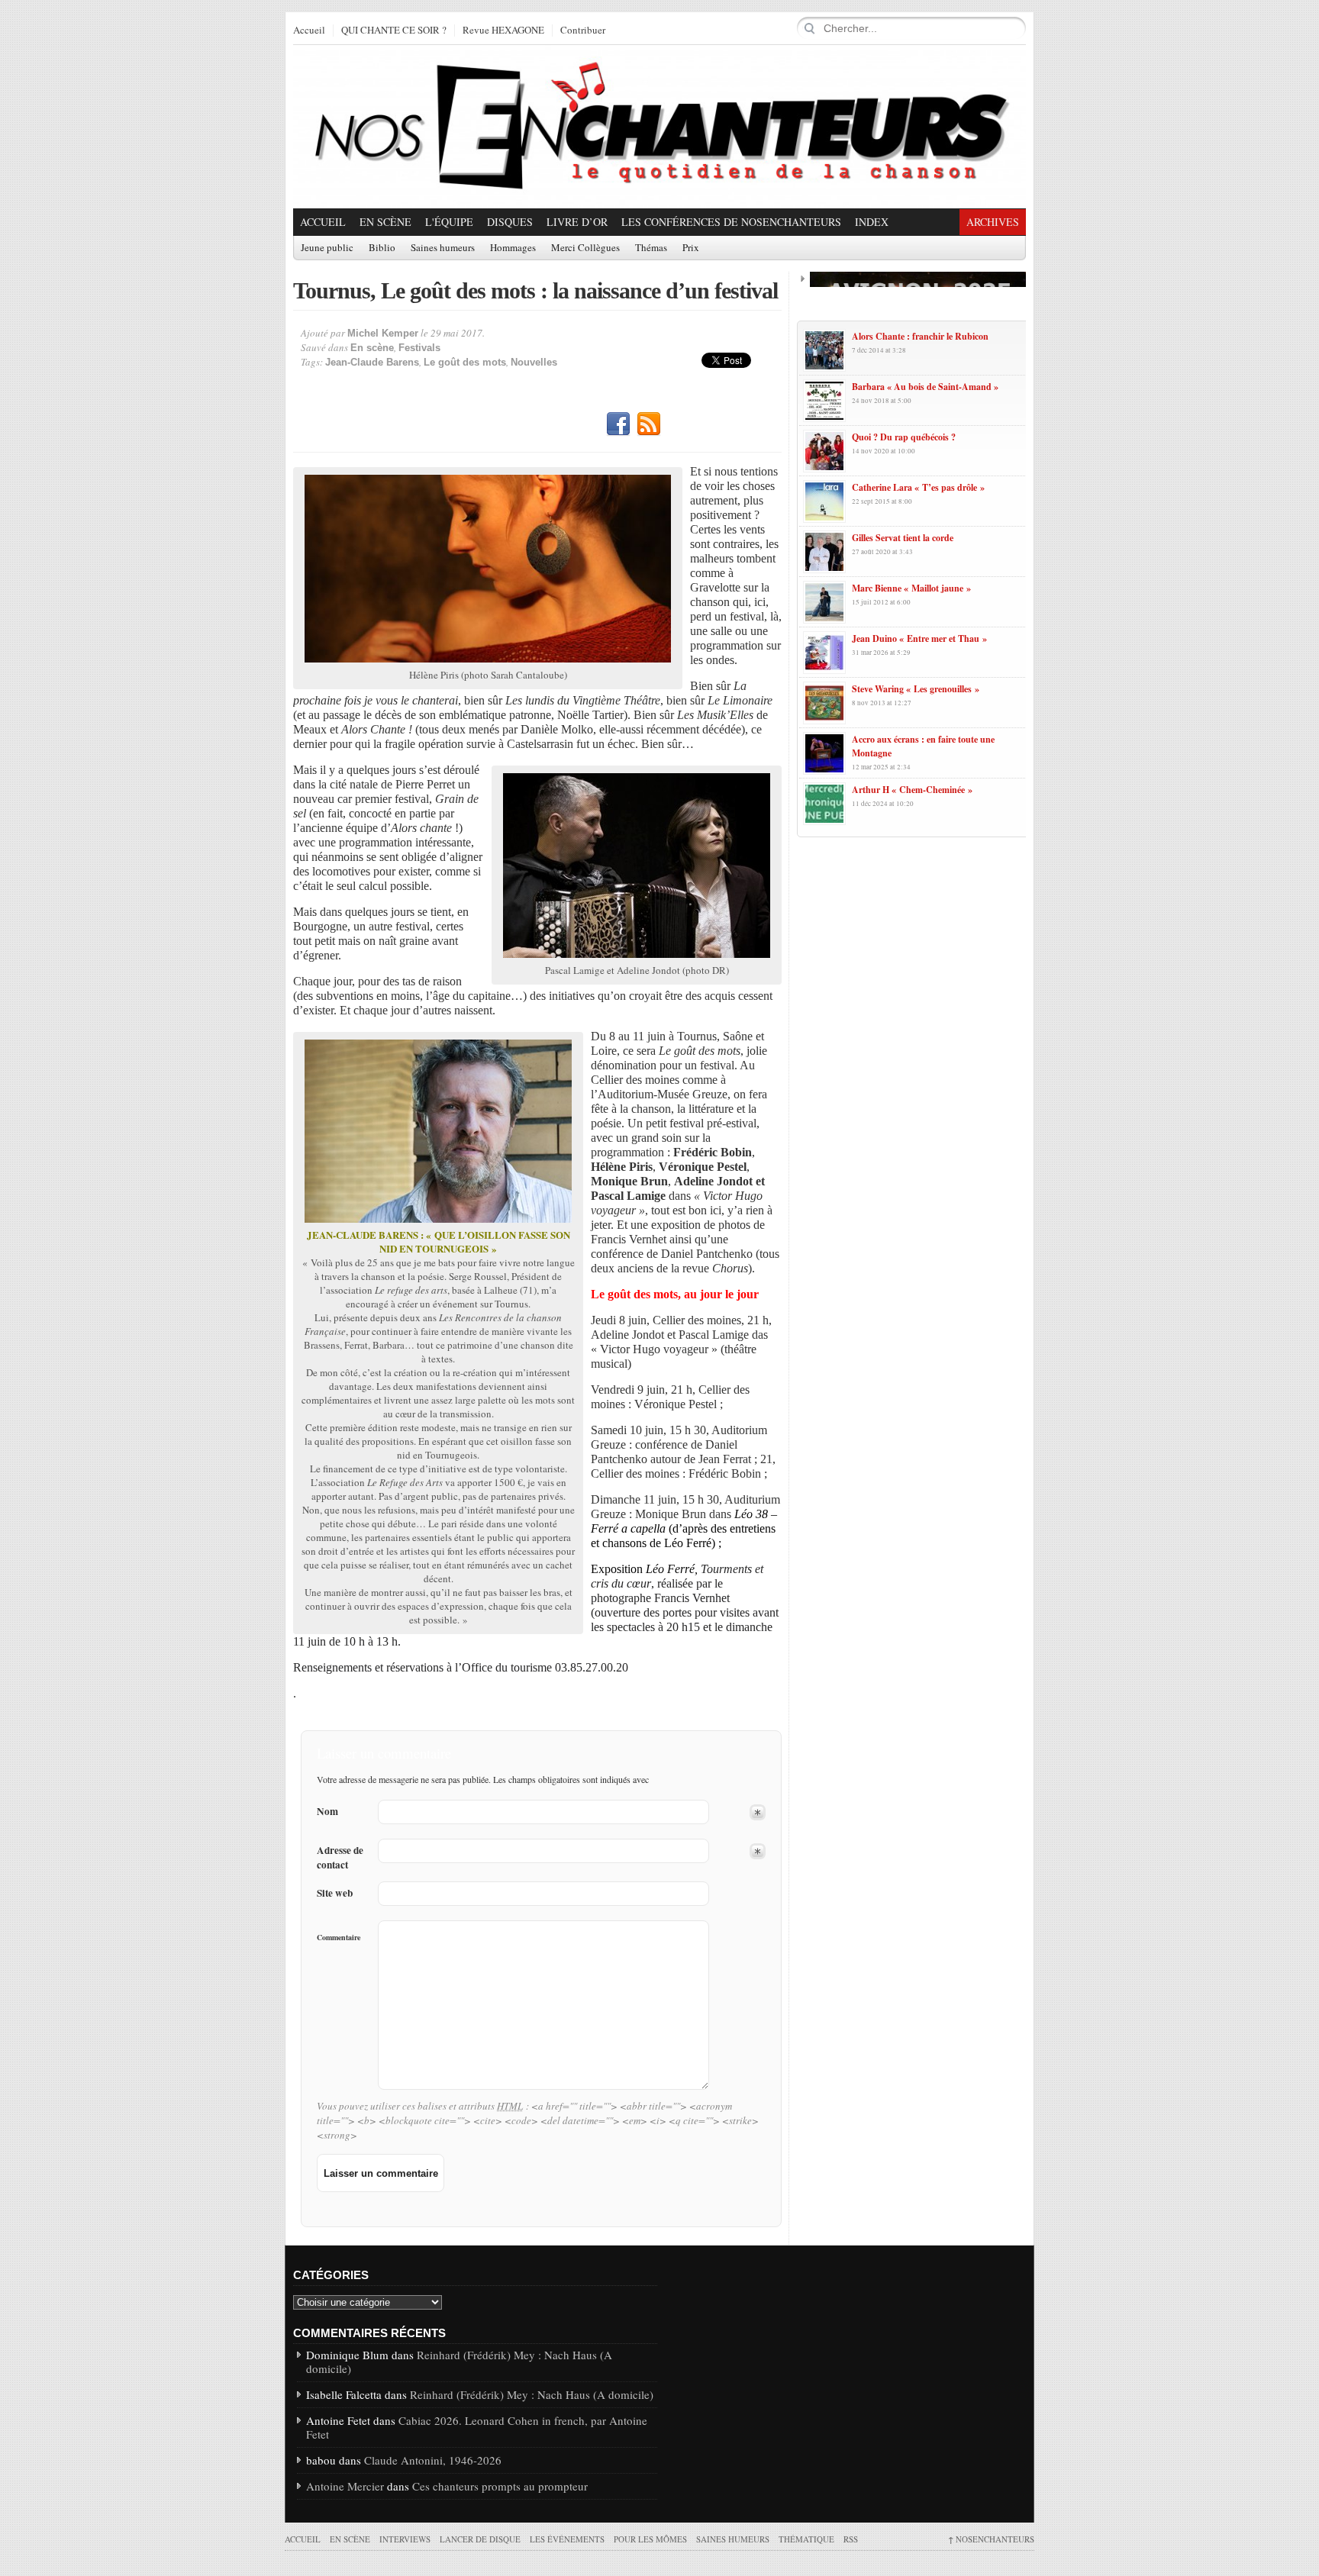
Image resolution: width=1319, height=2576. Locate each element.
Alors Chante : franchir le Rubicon (920, 336)
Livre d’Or (577, 222)
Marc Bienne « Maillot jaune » (911, 588)
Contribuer (583, 31)
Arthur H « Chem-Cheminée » (912, 790)
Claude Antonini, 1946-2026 (433, 2460)
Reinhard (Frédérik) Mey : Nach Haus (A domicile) (459, 2362)
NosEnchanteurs (991, 2539)
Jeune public (327, 248)
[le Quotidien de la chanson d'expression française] (659, 127)
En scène (385, 222)
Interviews (405, 2539)
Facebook (618, 424)
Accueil (309, 31)
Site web (335, 1893)
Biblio (382, 248)
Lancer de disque (480, 2539)
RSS (649, 424)
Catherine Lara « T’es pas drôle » (918, 487)
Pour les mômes (650, 2539)
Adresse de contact (340, 1858)
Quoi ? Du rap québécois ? (904, 437)
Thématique (806, 2539)
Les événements (567, 2539)
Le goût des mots (465, 362)
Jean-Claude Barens (372, 362)
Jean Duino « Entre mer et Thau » (919, 638)
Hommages (513, 248)
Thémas (651, 248)
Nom (327, 1812)
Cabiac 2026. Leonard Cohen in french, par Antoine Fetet (477, 2427)
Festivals (419, 348)
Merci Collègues (585, 248)
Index (872, 222)
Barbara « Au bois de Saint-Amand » (925, 387)
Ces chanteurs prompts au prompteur (500, 2486)
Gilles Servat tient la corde (903, 538)
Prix (691, 248)
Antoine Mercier (345, 2486)
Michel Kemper (383, 333)
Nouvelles (534, 362)
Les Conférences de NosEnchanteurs (731, 222)
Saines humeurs (443, 248)
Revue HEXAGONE (503, 31)
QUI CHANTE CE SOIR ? (394, 31)
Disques (510, 222)
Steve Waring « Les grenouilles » (916, 689)
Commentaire (339, 1937)
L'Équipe (449, 222)
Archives (993, 222)
